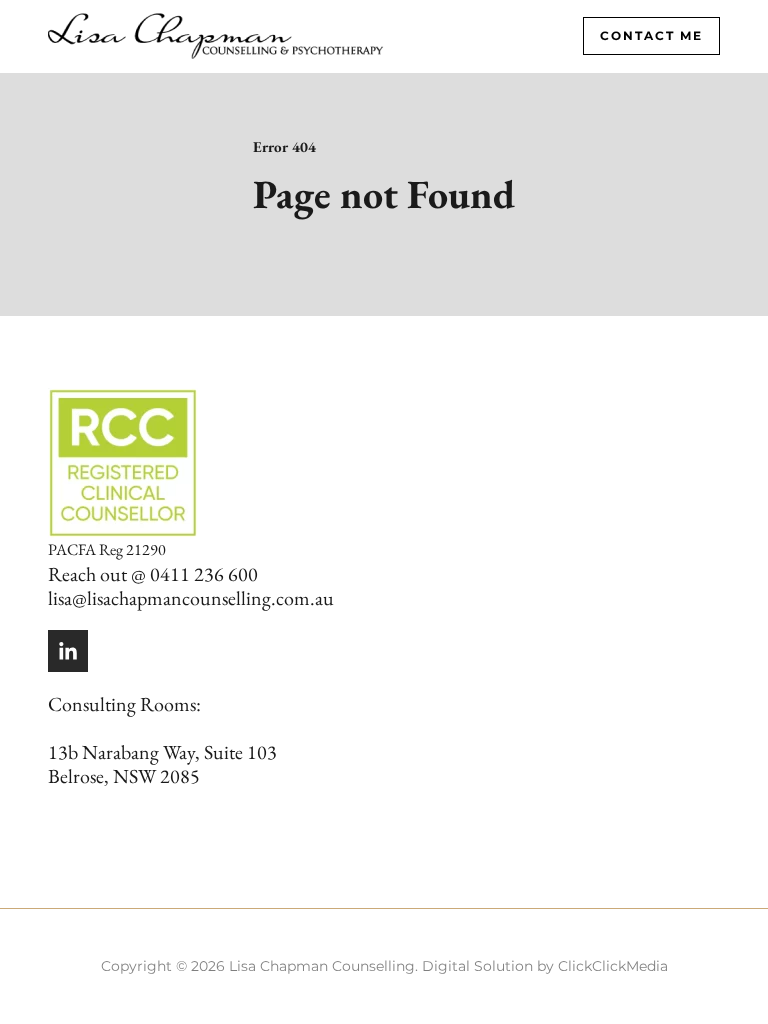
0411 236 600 (204, 574)
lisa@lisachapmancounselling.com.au (191, 598)
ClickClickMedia (613, 966)
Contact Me (651, 35)
